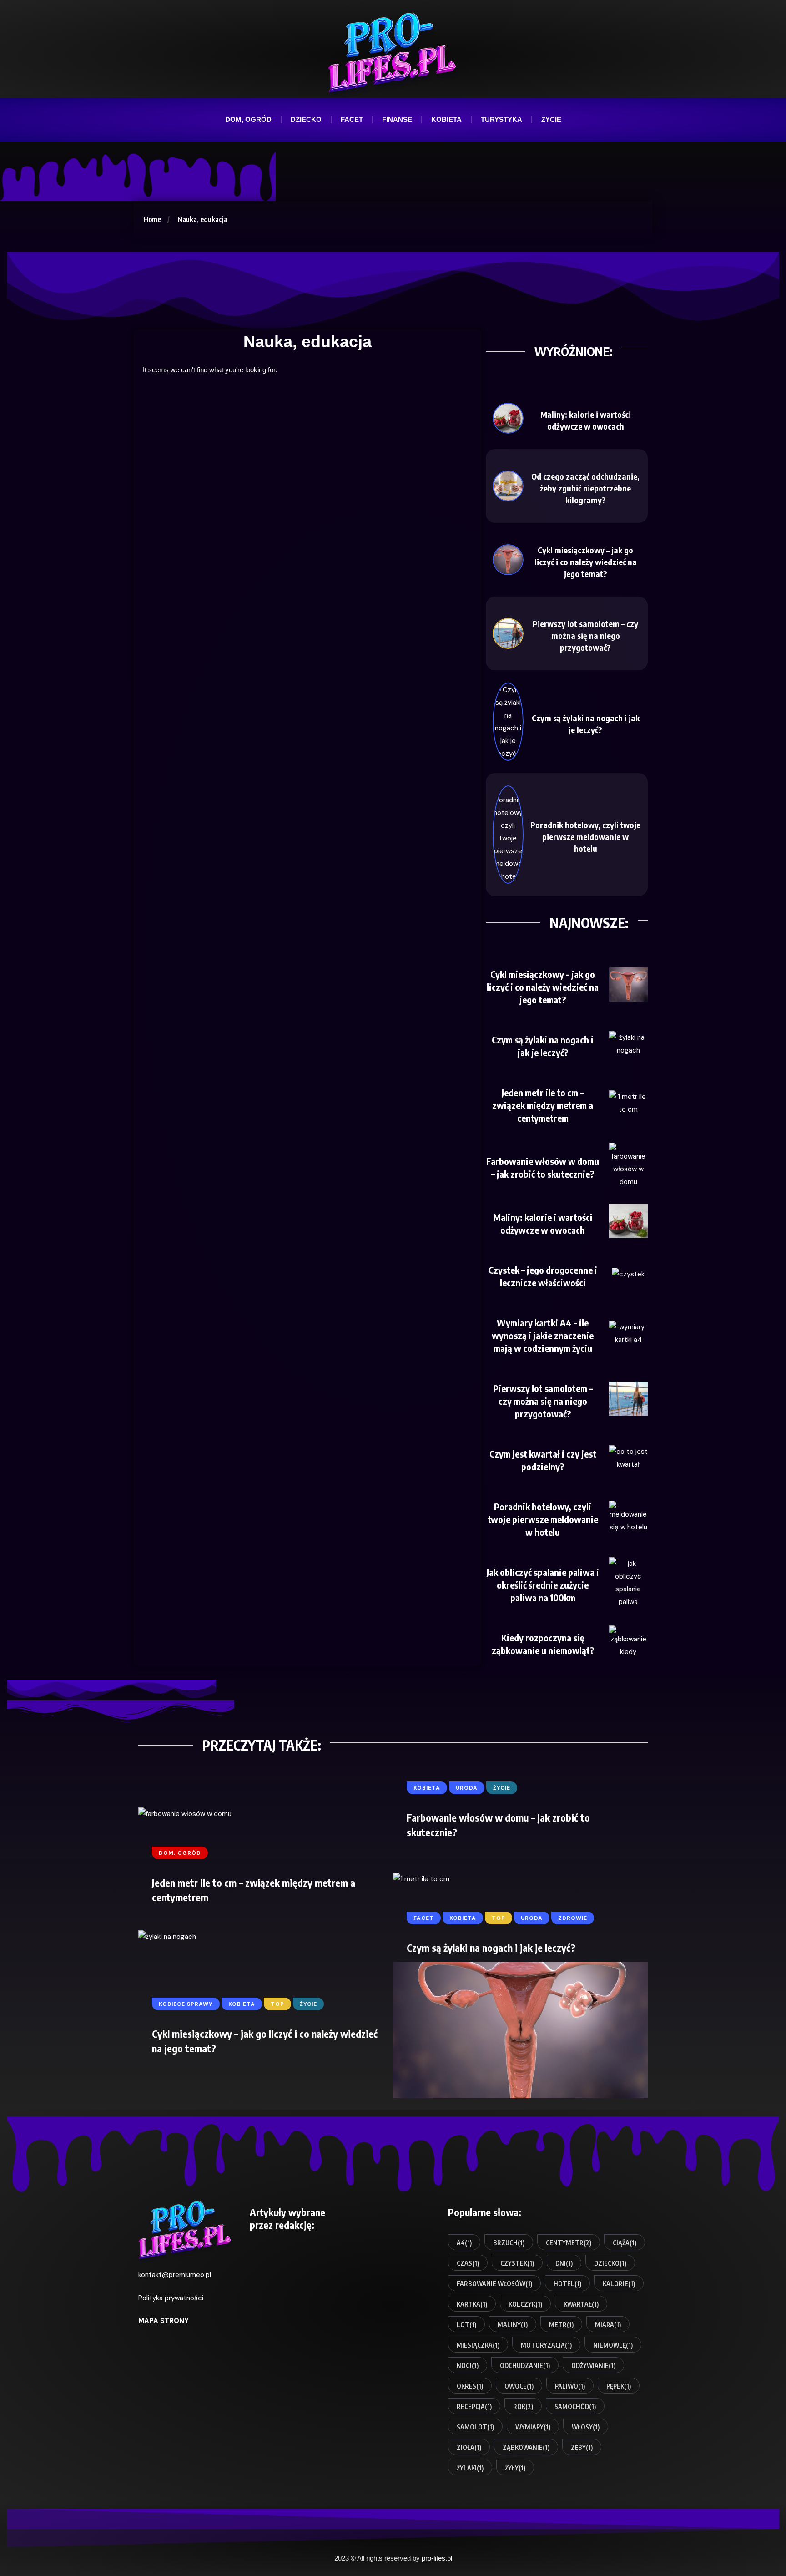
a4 (464, 2243)
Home (152, 219)
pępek (619, 2386)
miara (608, 2325)
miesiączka (478, 2345)
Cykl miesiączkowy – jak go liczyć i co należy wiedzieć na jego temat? (586, 562)
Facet (352, 119)
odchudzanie (525, 2366)
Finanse (397, 119)
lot (466, 2325)
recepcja (474, 2406)
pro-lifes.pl (437, 2558)
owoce (519, 2386)
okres (470, 2386)
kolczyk (525, 2304)
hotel (567, 2284)
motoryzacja (546, 2345)
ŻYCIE (551, 119)
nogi (468, 2366)
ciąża (625, 2243)
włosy (586, 2427)
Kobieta (446, 119)
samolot (475, 2427)
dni (564, 2263)
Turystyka (501, 119)
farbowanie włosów (494, 2284)
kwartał (581, 2304)
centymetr (569, 2243)
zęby (582, 2447)
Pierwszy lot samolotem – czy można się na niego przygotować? (585, 635)
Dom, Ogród (248, 119)
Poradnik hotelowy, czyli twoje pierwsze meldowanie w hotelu (585, 837)
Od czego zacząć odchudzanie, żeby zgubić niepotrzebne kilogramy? (585, 488)
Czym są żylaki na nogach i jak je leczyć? (491, 1948)
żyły (515, 2468)
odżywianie (593, 2366)
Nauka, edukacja (202, 219)
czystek (517, 2263)
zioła (469, 2447)
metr (561, 2325)
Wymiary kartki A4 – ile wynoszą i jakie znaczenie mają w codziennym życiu (543, 1335)
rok (523, 2406)
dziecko (610, 2263)
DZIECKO (306, 119)
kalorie (619, 2284)
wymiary (533, 2427)
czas (468, 2263)
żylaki (470, 2468)
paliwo (570, 2386)
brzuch (509, 2243)
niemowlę (613, 2345)
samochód (575, 2406)
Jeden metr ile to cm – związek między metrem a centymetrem (543, 1105)
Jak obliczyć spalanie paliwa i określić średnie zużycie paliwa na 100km (543, 1585)
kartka (472, 2304)
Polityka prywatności (171, 2298)
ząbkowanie (526, 2447)
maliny (513, 2325)
